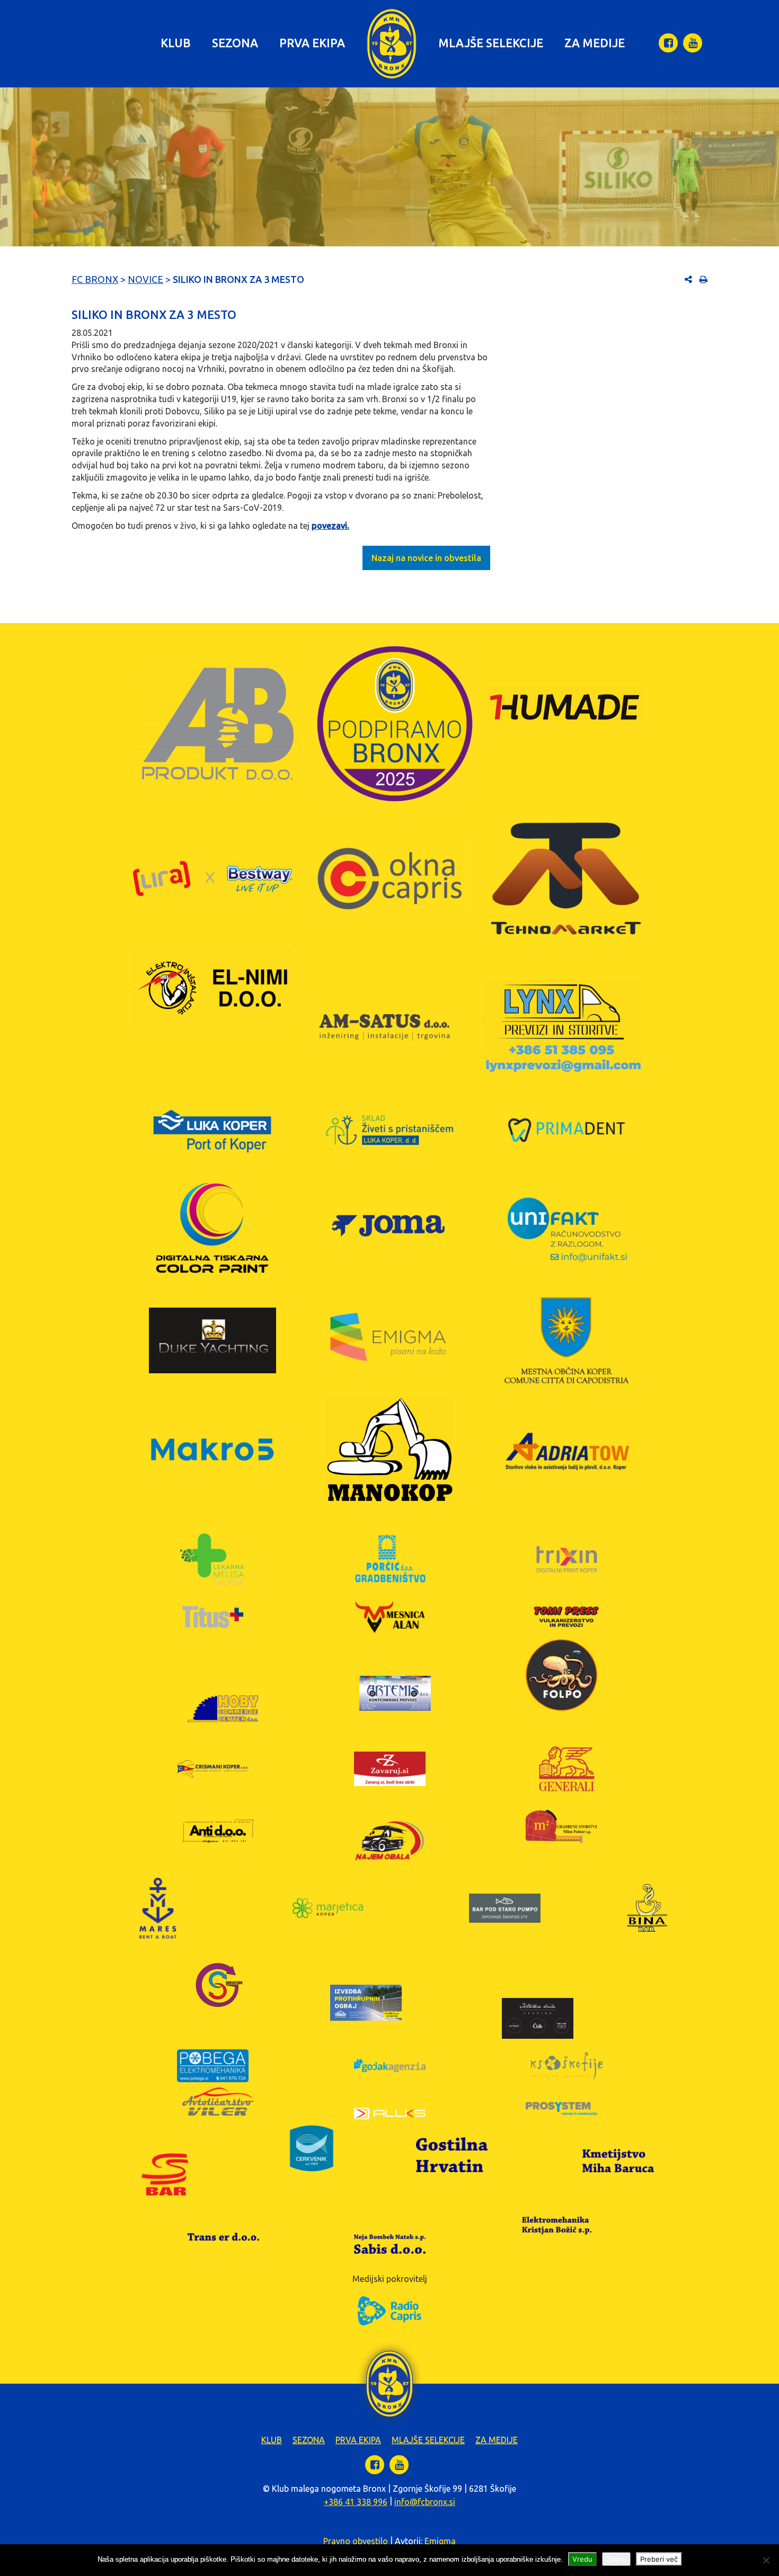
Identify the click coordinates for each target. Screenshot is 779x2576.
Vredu (582, 2559)
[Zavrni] (766, 2560)
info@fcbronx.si (425, 2502)
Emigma (440, 2541)
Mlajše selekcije (491, 43)
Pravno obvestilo (356, 2541)
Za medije (595, 43)
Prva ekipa (312, 43)
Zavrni (616, 2559)
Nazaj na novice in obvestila (426, 558)
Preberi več (659, 2559)
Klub (176, 43)
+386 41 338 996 (356, 2502)
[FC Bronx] (392, 44)
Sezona (235, 43)
